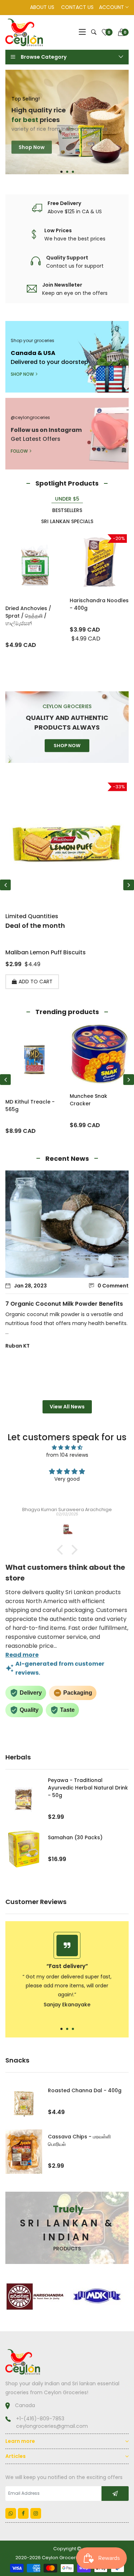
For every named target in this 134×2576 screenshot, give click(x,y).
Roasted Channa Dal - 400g (85, 2090)
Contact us (77, 7)
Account (112, 7)
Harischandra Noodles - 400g (99, 604)
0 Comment (113, 1286)
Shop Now (32, 144)
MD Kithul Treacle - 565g (30, 1106)
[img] (67, 1448)
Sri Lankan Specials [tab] (67, 521)
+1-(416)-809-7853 (40, 2419)
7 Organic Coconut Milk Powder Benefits (64, 1304)
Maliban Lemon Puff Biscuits (46, 952)
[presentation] (5, 885)
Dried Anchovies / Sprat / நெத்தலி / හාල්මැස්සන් (28, 616)
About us (42, 7)
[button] (61, 172)
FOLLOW (19, 451)
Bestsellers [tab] (67, 510)
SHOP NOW (22, 374)
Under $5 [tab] (67, 499)
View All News (67, 1407)
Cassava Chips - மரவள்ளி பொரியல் (79, 2140)
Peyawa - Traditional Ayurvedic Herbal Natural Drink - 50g (88, 1788)
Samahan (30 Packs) (75, 1837)
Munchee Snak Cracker (88, 1100)
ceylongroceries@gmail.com (52, 2426)
